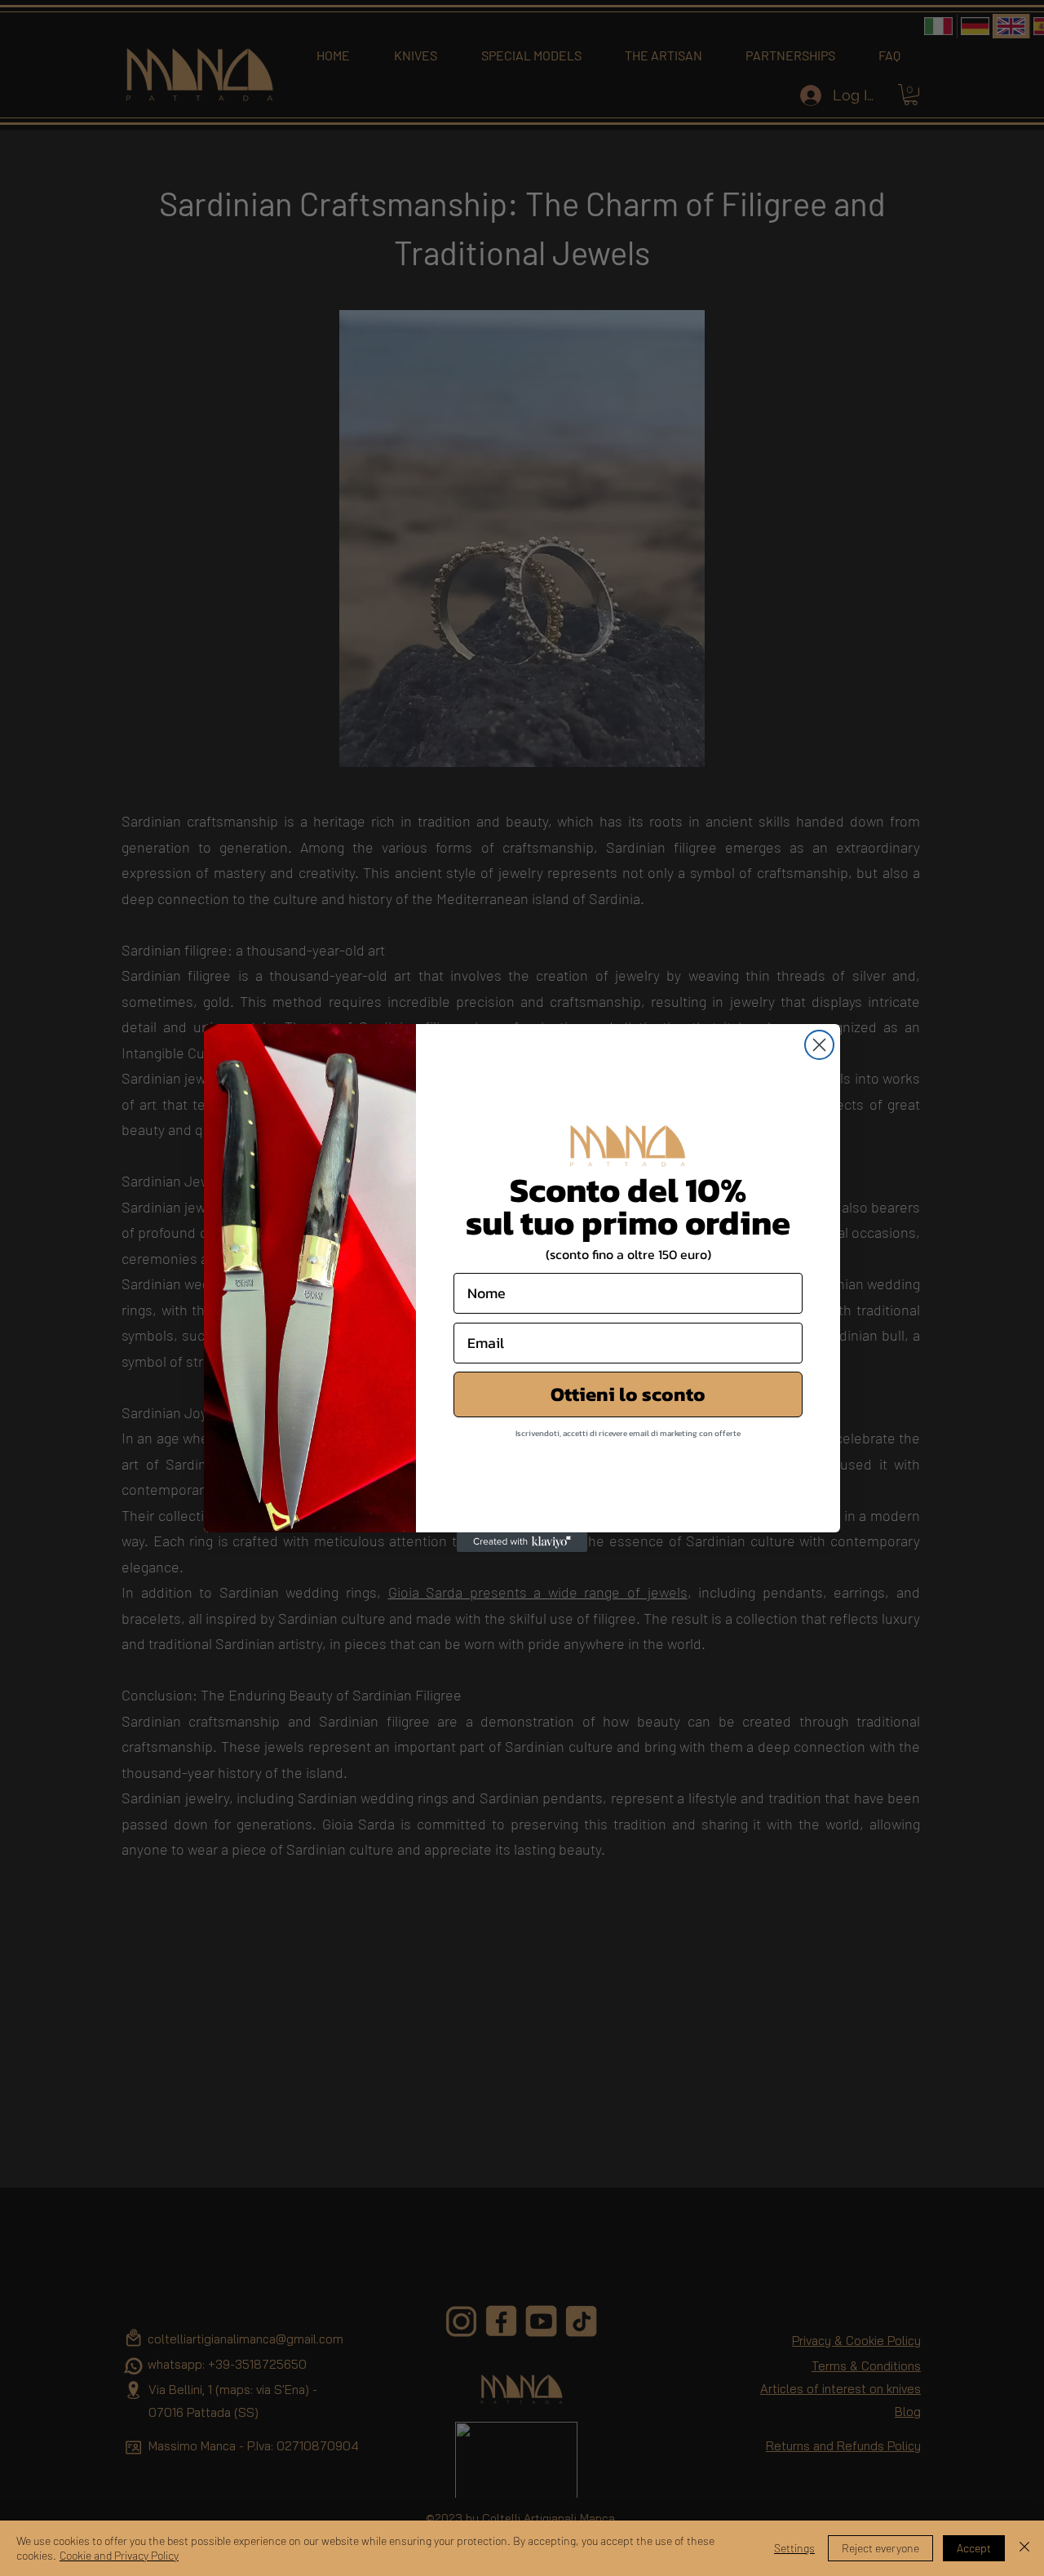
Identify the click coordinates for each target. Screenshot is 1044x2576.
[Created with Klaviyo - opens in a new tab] (522, 1542)
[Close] (1024, 2548)
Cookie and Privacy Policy (119, 2555)
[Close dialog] (819, 1045)
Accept (974, 2548)
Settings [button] (794, 2548)
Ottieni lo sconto (628, 1394)
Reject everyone (880, 2548)
